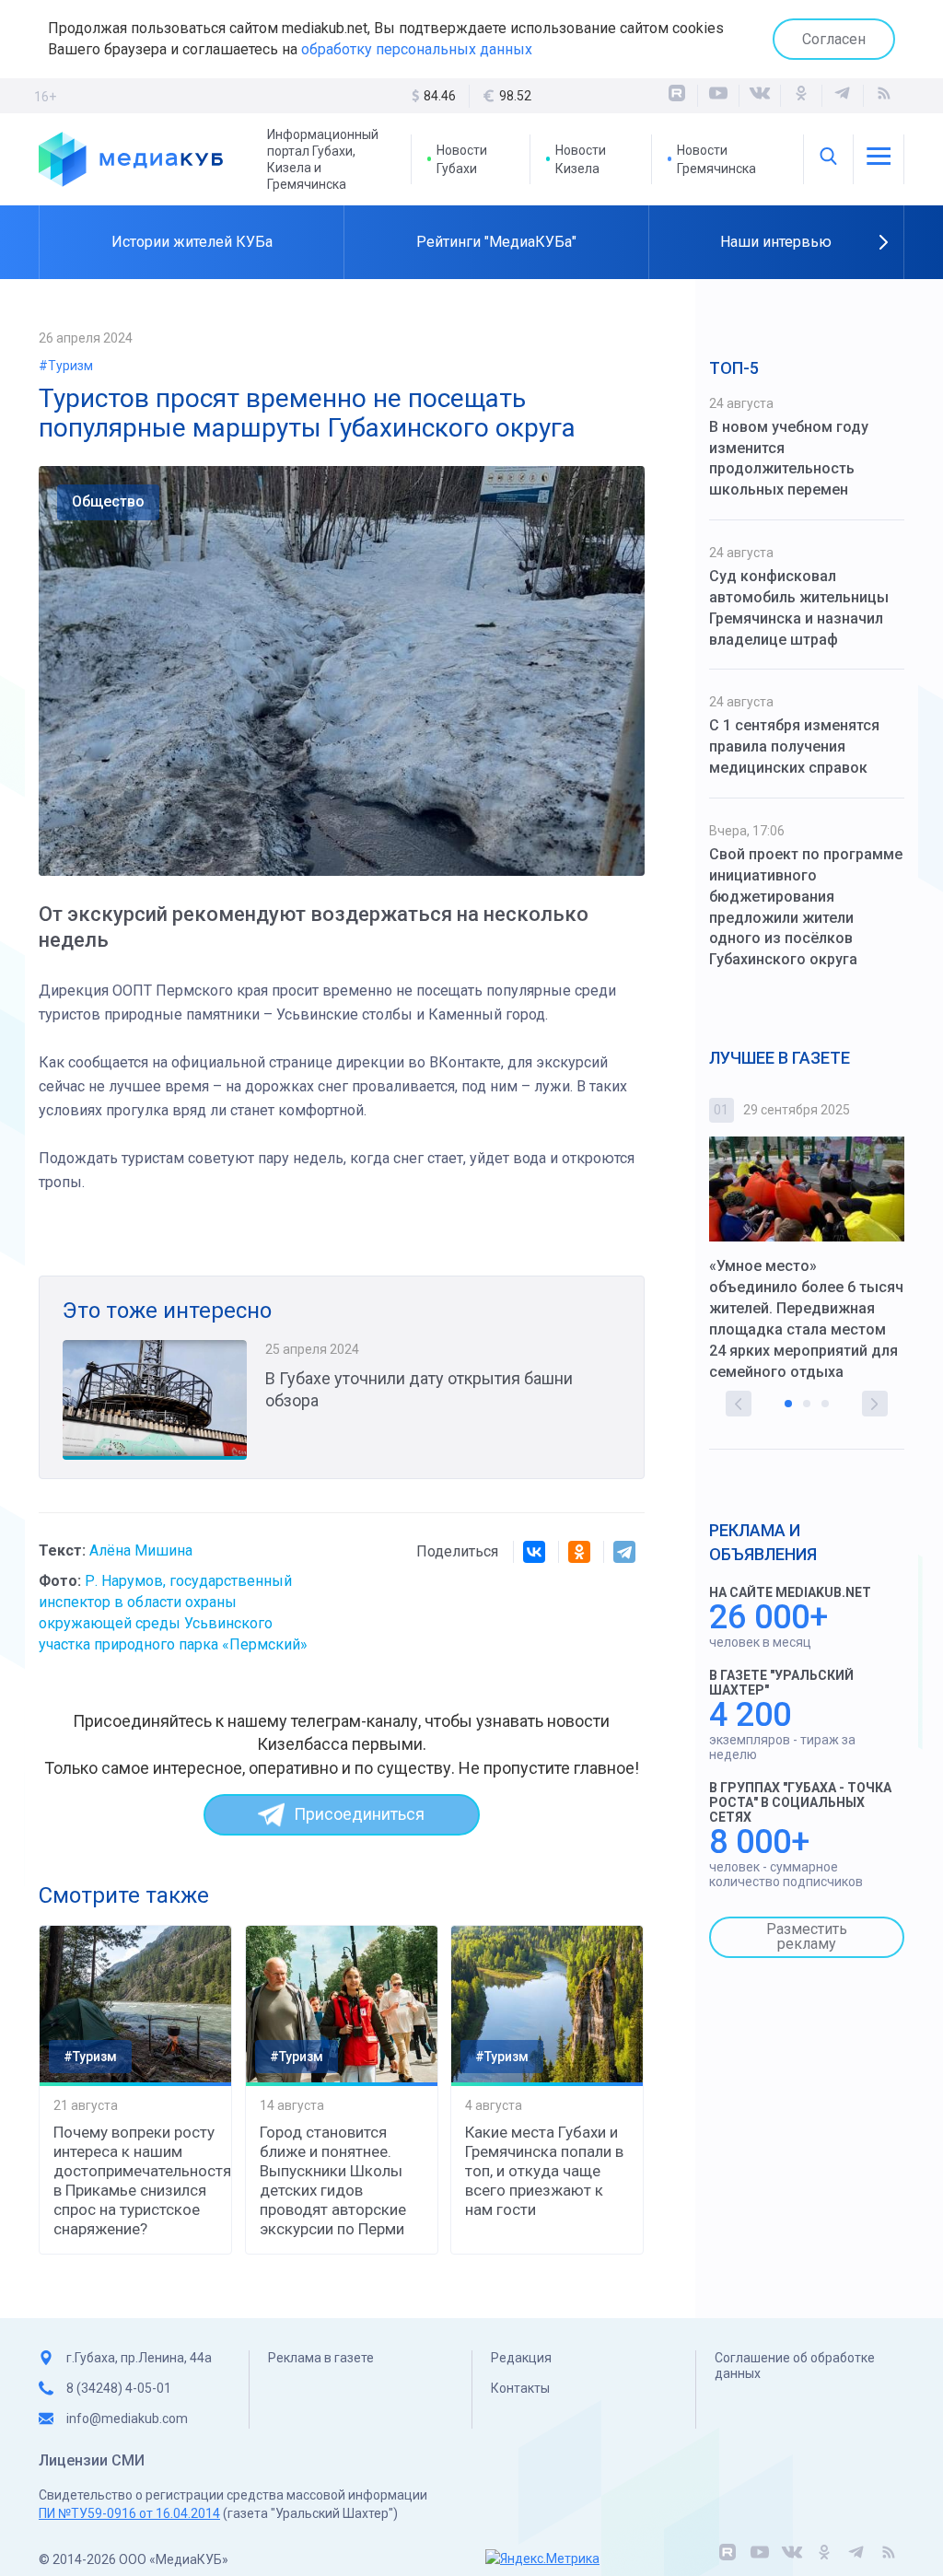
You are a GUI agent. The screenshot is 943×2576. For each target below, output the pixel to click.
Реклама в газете (321, 2358)
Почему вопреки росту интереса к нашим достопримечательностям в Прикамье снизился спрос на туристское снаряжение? (135, 2180)
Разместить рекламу (807, 1936)
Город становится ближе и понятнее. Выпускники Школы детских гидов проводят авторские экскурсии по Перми (333, 2180)
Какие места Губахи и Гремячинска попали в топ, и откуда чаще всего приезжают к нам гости (544, 2171)
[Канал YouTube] (718, 96)
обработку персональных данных (417, 49)
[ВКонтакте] (760, 96)
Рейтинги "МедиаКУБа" (496, 242)
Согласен (834, 39)
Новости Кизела (581, 159)
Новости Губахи (462, 159)
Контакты (520, 2388)
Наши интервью (776, 242)
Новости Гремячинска (716, 159)
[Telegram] (624, 1552)
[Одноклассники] (801, 96)
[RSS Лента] (884, 96)
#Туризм (66, 366)
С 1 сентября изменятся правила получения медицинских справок (794, 746)
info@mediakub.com (127, 2419)
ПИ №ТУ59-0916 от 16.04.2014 (129, 2513)
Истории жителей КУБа (192, 242)
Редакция (521, 2358)
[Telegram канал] (843, 96)
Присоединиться (359, 1814)
